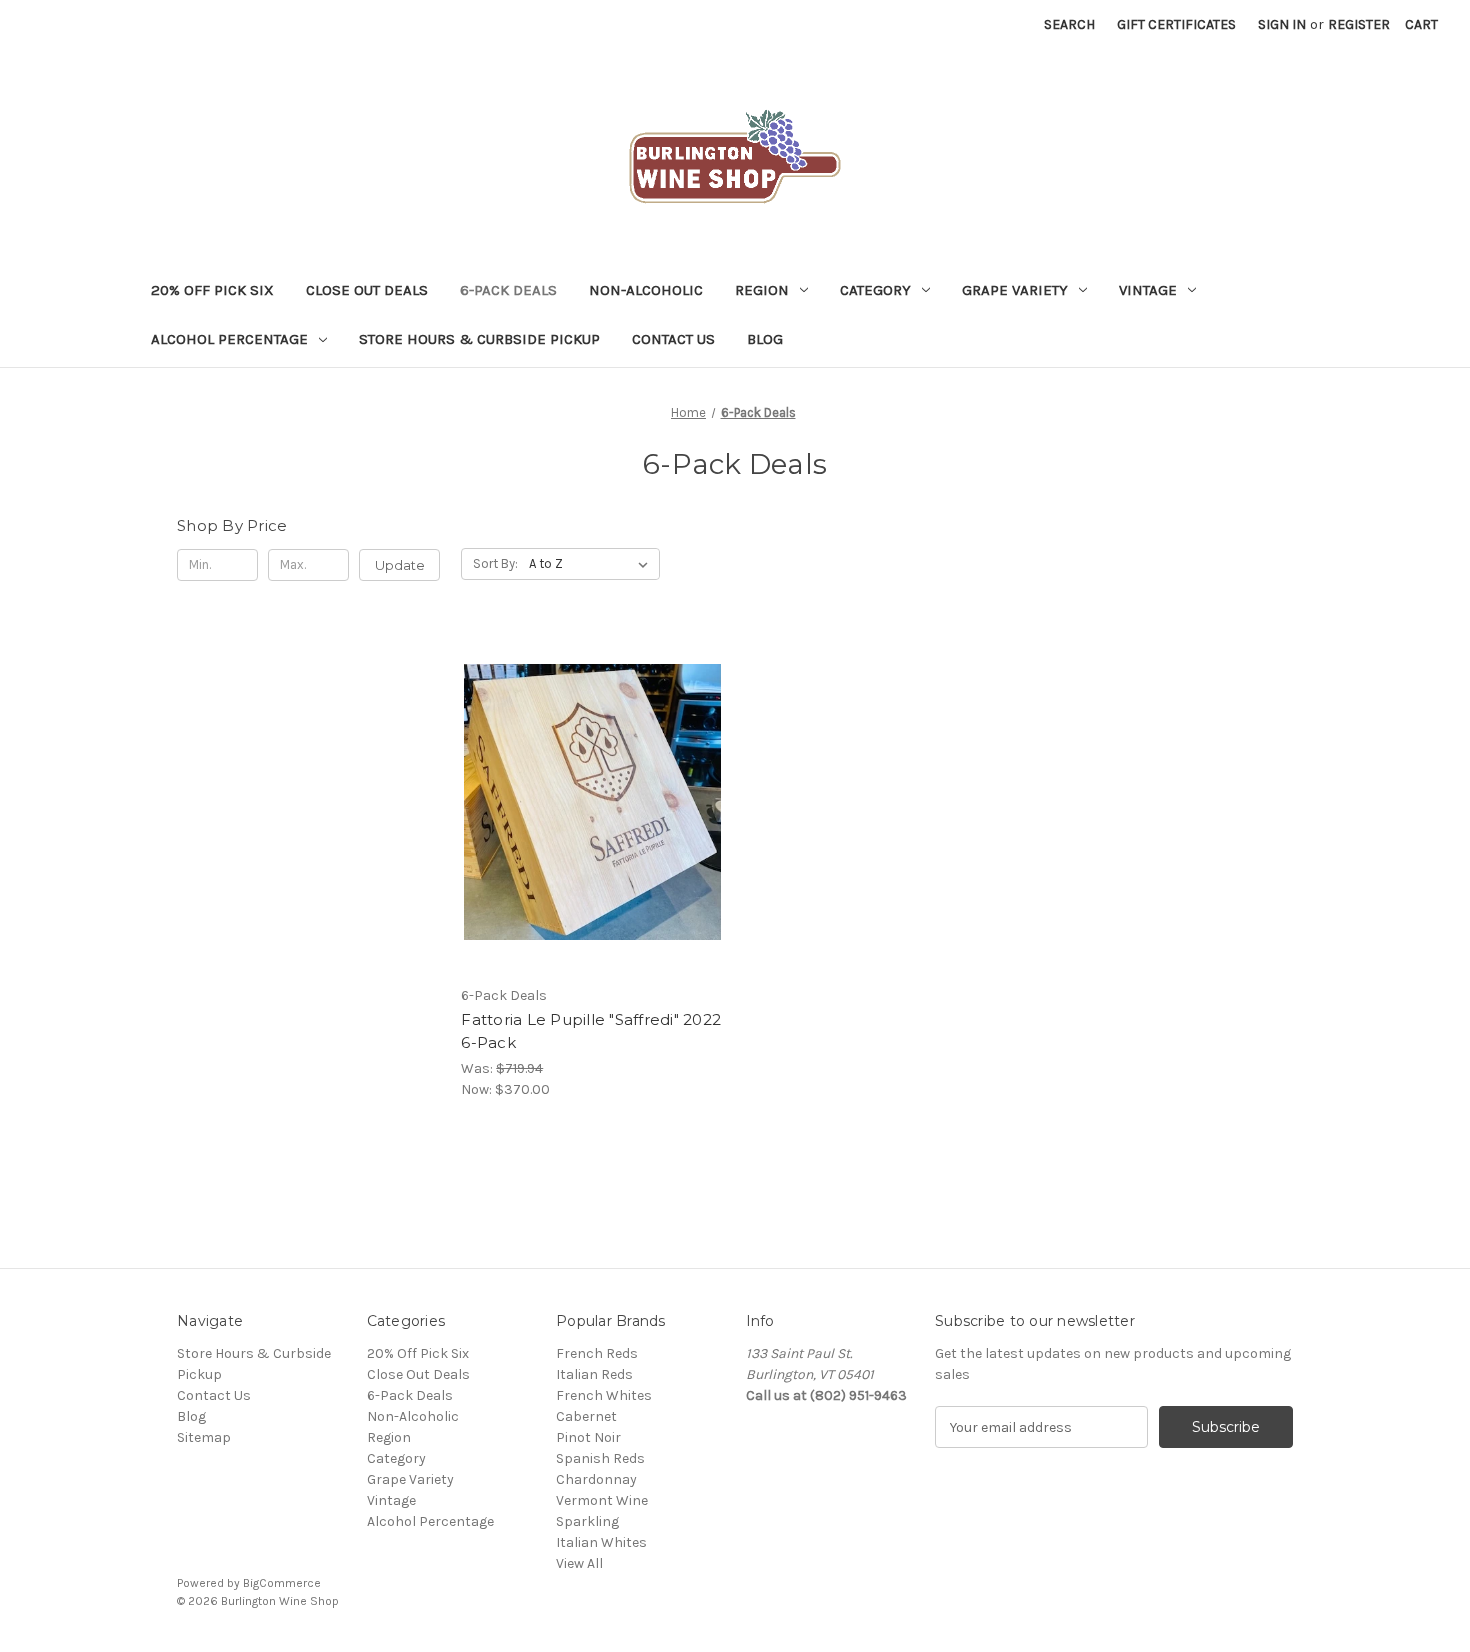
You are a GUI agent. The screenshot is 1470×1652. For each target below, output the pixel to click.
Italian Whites (601, 1542)
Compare (586, 820)
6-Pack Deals (508, 290)
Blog (765, 339)
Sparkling (587, 1521)
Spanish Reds (600, 1458)
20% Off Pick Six (212, 290)
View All (579, 1563)
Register (1359, 24)
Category (875, 290)
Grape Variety (1015, 290)
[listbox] (592, 564)
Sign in (1282, 24)
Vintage (1148, 290)
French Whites (604, 1395)
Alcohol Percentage (229, 339)
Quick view (589, 784)
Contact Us (673, 339)
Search (1069, 24)
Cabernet (586, 1416)
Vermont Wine (602, 1500)
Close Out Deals (367, 290)
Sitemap (204, 1437)
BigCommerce (282, 1583)
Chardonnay (596, 1479)
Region (762, 290)
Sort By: (495, 563)
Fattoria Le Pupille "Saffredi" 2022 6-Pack (591, 1031)
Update (400, 565)
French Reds (597, 1353)
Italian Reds (594, 1374)
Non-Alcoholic (646, 290)
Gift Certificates (1176, 24)
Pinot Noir (588, 1437)
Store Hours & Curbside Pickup (479, 339)
